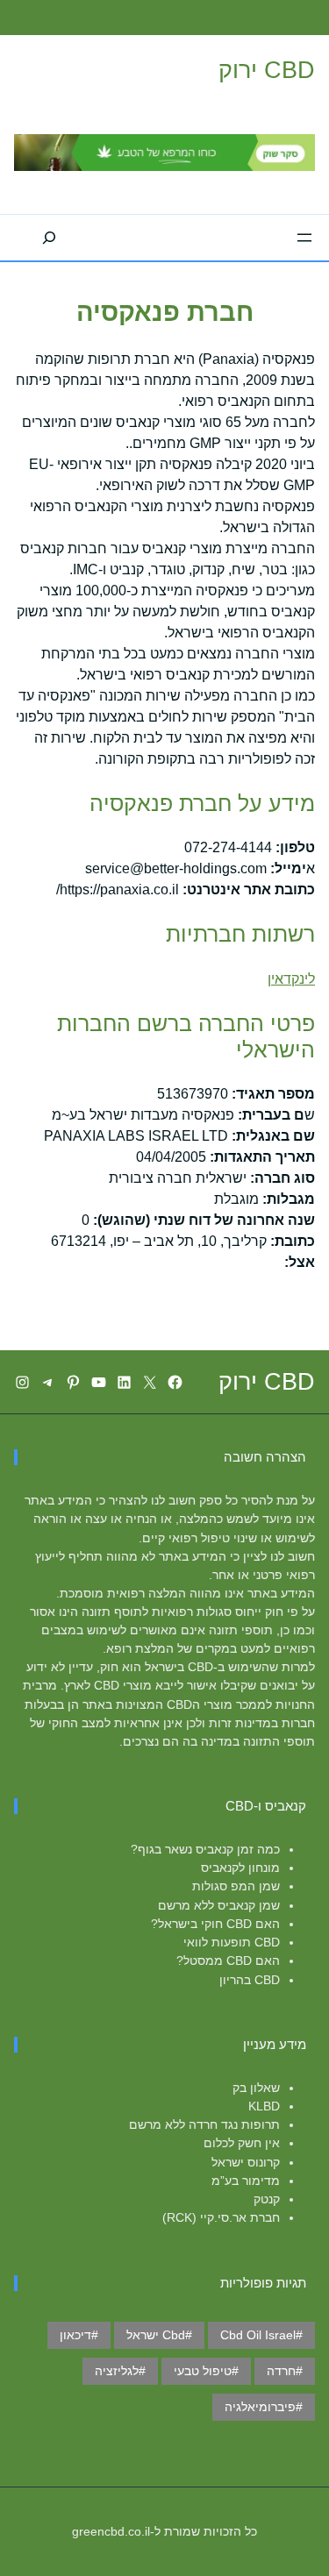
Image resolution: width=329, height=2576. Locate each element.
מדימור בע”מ (246, 2181)
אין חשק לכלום (242, 2143)
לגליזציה (117, 2371)
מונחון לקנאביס (240, 1868)
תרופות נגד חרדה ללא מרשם (204, 2124)
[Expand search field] (49, 238)
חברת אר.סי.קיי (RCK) (221, 2217)
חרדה (281, 2371)
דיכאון (75, 2335)
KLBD (264, 2106)
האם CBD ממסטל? (228, 1960)
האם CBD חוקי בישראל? (215, 1924)
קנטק (267, 2199)
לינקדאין (291, 979)
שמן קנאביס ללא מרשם (219, 1905)
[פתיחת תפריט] (304, 238)
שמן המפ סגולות (236, 1886)
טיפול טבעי (203, 2371)
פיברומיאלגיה (260, 2407)
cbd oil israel (258, 2335)
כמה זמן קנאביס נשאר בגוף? (205, 1849)
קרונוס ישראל (246, 2162)
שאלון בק (256, 2088)
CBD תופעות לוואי (232, 1942)
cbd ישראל (156, 2335)
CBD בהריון (250, 1980)
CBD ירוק (267, 70)
